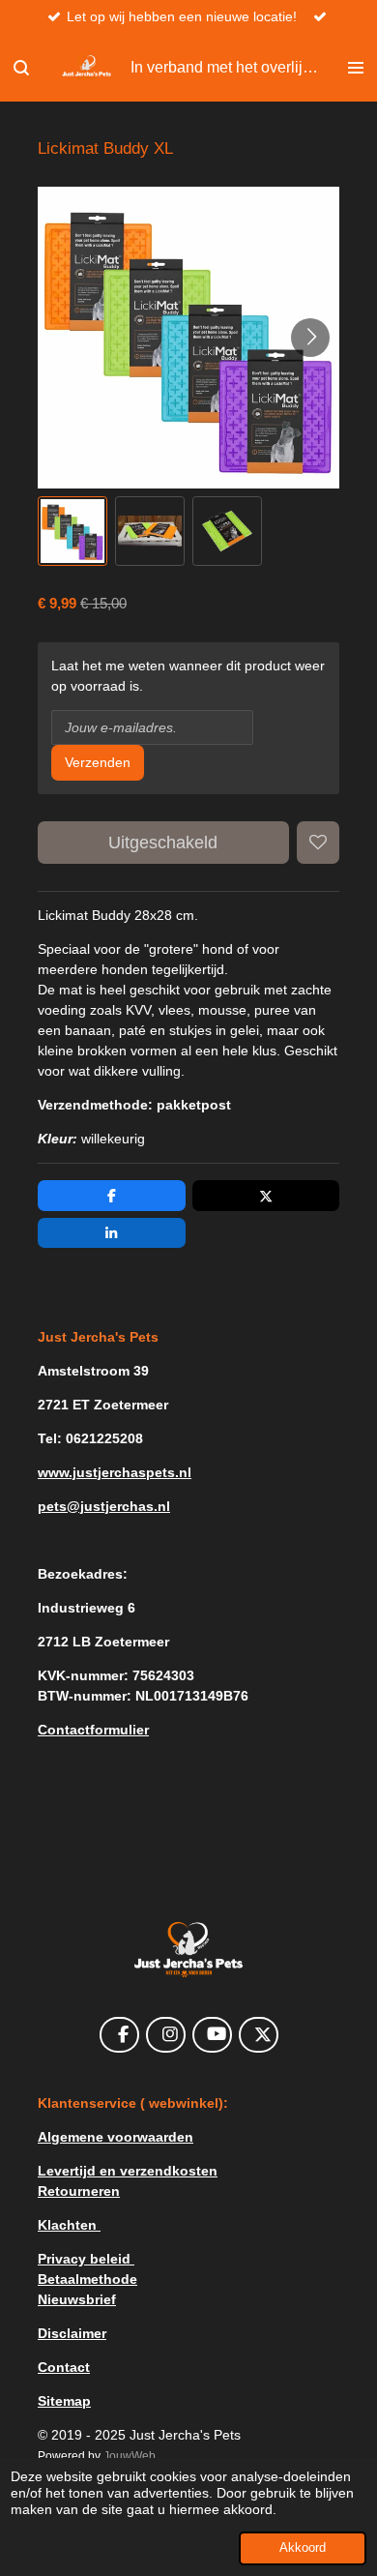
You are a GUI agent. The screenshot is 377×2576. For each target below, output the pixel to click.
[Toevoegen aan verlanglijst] (318, 843)
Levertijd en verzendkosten (128, 2171)
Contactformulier (93, 1730)
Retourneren (79, 2191)
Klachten (69, 2225)
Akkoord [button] (303, 2548)
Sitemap (64, 2401)
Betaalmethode (87, 2279)
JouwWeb (130, 2456)
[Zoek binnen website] (21, 68)
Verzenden (98, 762)
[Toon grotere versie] (188, 1950)
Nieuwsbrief (77, 2299)
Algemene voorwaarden (116, 2137)
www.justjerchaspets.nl (115, 1472)
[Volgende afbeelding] (310, 338)
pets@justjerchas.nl (104, 1506)
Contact (64, 2367)
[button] (72, 531)
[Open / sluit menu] (356, 68)
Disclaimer (72, 2333)
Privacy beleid (86, 2259)
